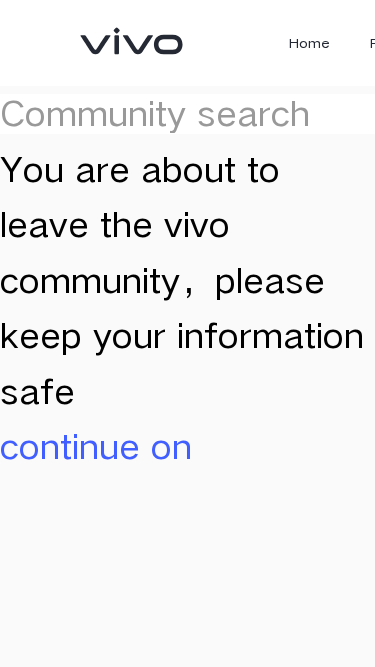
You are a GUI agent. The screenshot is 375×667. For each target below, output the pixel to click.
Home (309, 43)
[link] (132, 41)
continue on (96, 446)
